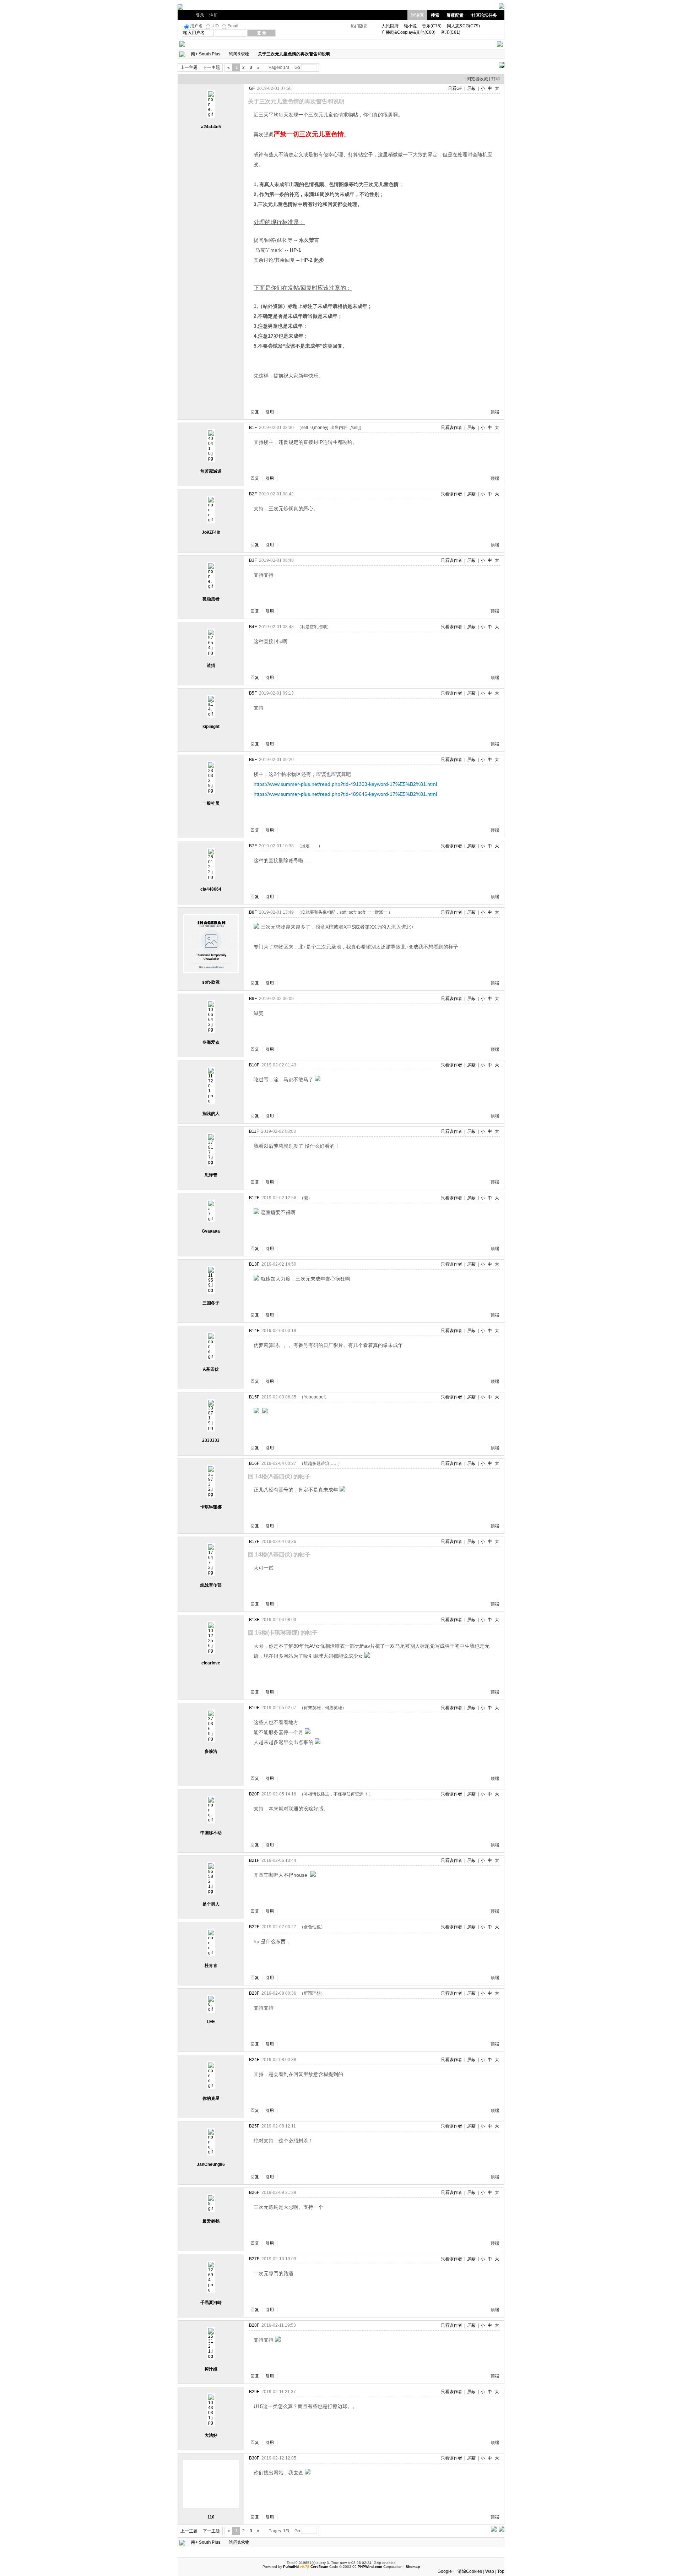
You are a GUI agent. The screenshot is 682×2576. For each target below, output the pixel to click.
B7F (253, 846)
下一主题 (211, 67)
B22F (254, 1927)
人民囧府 (390, 26)
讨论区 (417, 15)
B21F (254, 1860)
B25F (254, 2126)
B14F (254, 1331)
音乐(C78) (432, 26)
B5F (253, 693)
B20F (254, 1794)
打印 (496, 79)
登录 (200, 15)
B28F (254, 2325)
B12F (254, 1198)
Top (501, 2571)
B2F (253, 494)
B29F (254, 2392)
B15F (254, 1397)
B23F (254, 1993)
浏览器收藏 (477, 79)
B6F (253, 760)
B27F (254, 2259)
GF (252, 88)
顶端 (495, 412)
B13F (254, 1264)
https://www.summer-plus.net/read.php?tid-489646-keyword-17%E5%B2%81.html (345, 794)
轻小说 (410, 26)
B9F (253, 999)
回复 (255, 412)
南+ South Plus (206, 54)
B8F (253, 912)
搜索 (435, 15)
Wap (490, 2571)
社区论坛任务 (484, 15)
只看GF (455, 88)
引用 (270, 412)
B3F (253, 560)
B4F (253, 627)
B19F (254, 1708)
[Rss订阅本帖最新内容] (334, 54)
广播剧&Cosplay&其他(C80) (408, 32)
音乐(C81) (451, 32)
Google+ (446, 2571)
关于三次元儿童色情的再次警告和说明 (294, 54)
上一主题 (189, 67)
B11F (254, 1131)
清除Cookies (470, 2571)
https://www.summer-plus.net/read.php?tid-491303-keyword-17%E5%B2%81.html (345, 784)
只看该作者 (451, 428)
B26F (254, 2192)
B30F (254, 2458)
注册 (213, 15)
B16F (254, 1463)
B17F (254, 1542)
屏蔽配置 (455, 15)
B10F (254, 1065)
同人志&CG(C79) (463, 26)
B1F (253, 428)
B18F (254, 1620)
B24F (254, 2060)
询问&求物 (239, 54)
